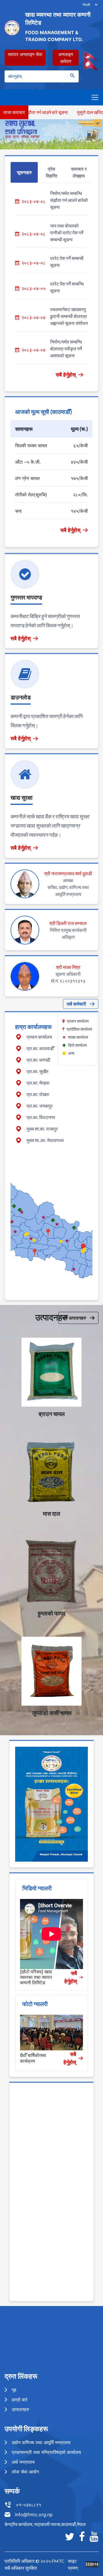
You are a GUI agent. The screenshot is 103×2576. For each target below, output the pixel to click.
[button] (83, 1247)
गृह (14, 2390)
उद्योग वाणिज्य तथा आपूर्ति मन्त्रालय (41, 2442)
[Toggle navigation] (95, 97)
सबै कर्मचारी (76, 1004)
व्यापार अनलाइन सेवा (25, 54)
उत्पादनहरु (20, 2409)
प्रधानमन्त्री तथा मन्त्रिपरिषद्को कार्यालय (46, 2452)
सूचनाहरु (24, 172)
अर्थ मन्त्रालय (23, 2462)
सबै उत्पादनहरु (74, 1318)
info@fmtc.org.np (34, 2515)
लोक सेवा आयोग (25, 2472)
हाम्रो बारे (20, 2400)
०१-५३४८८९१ (29, 2505)
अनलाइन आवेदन (66, 58)
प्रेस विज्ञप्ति (51, 172)
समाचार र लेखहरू (79, 172)
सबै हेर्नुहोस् (66, 375)
